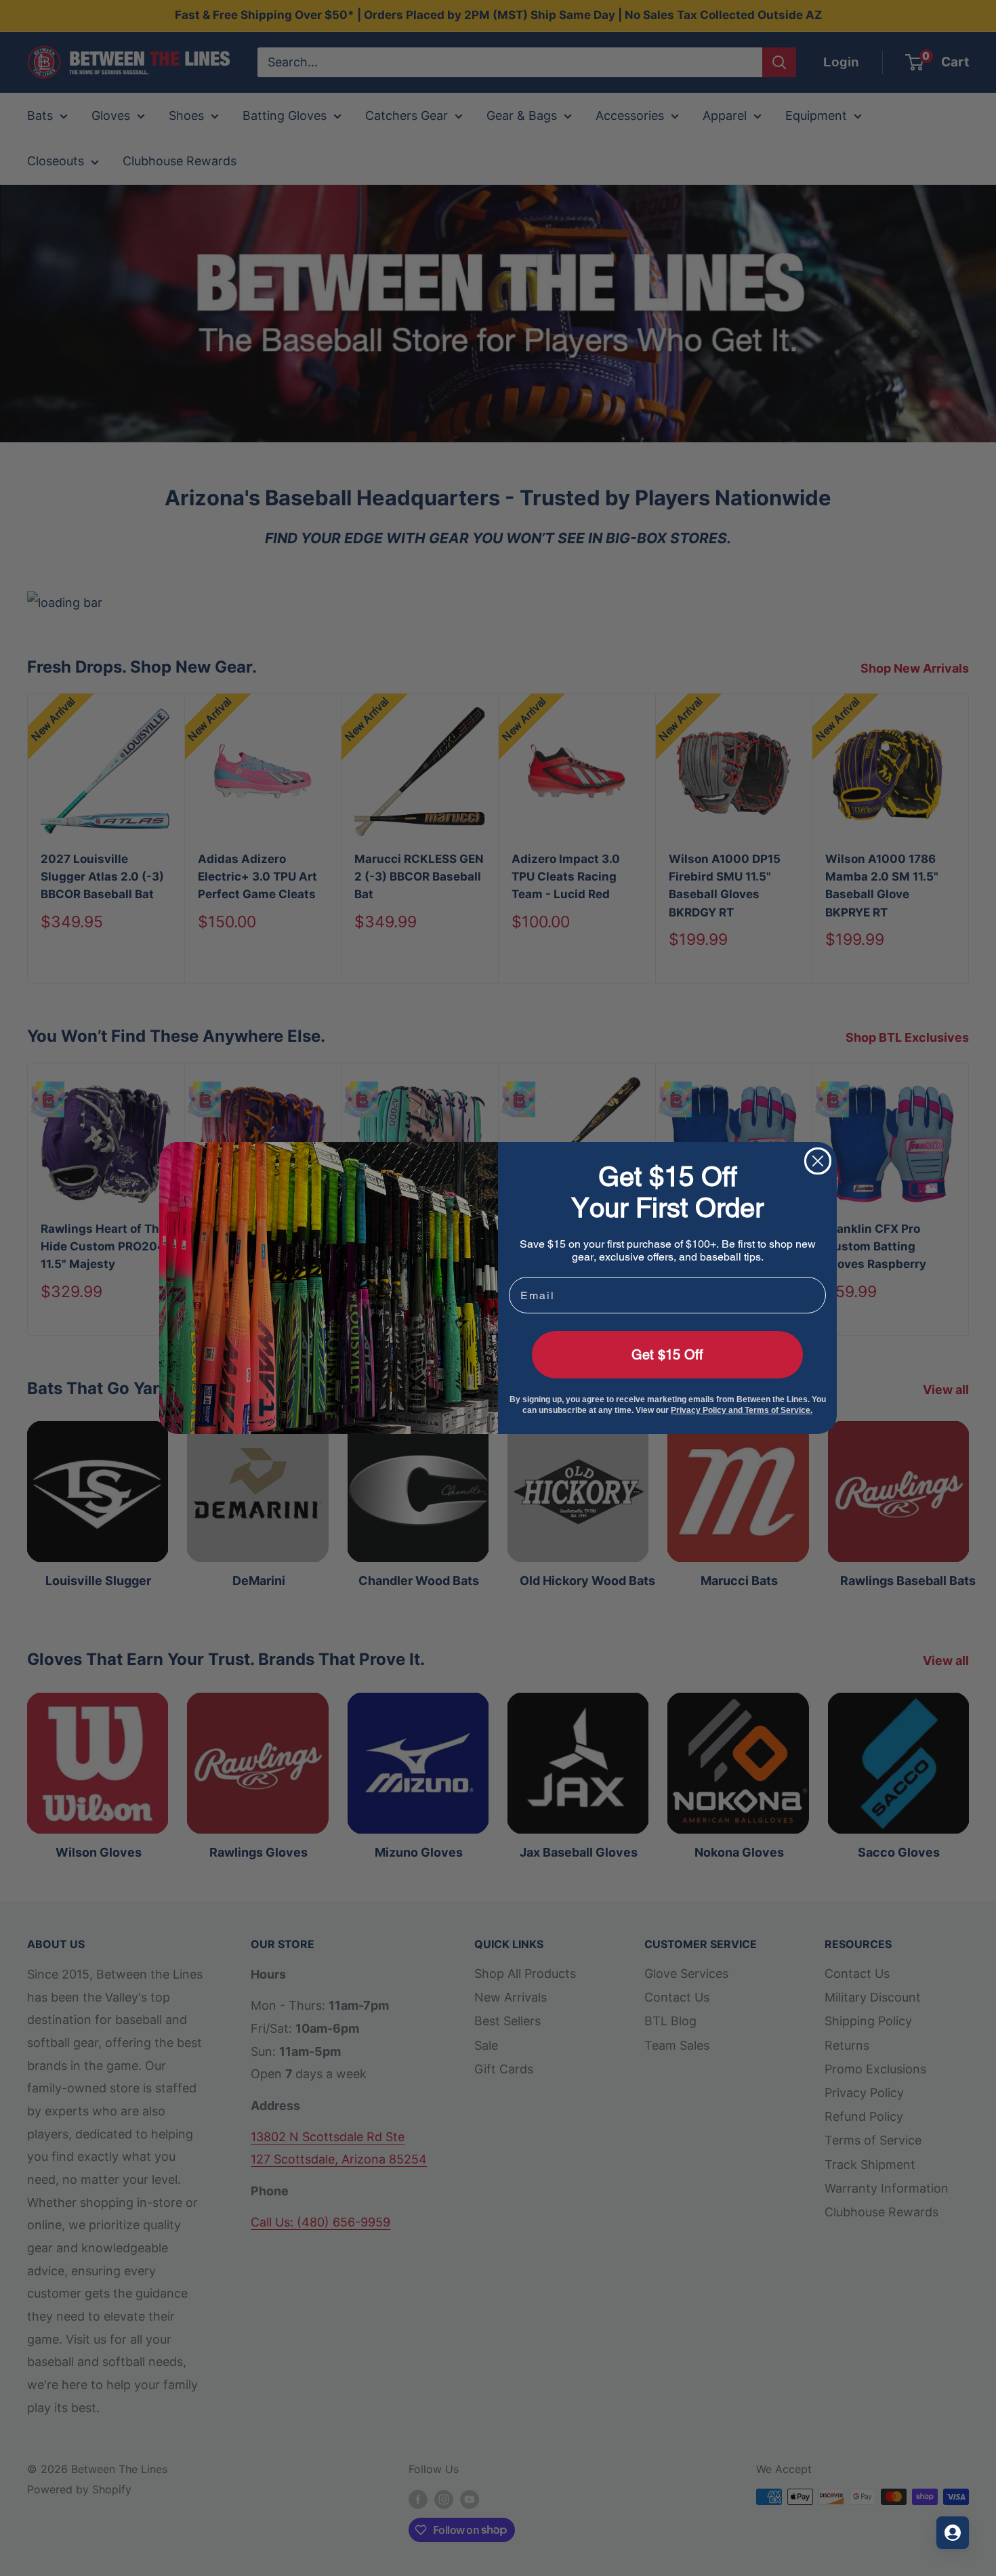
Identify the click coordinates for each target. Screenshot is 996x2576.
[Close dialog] (818, 1161)
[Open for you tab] (953, 2533)
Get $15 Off (667, 1355)
